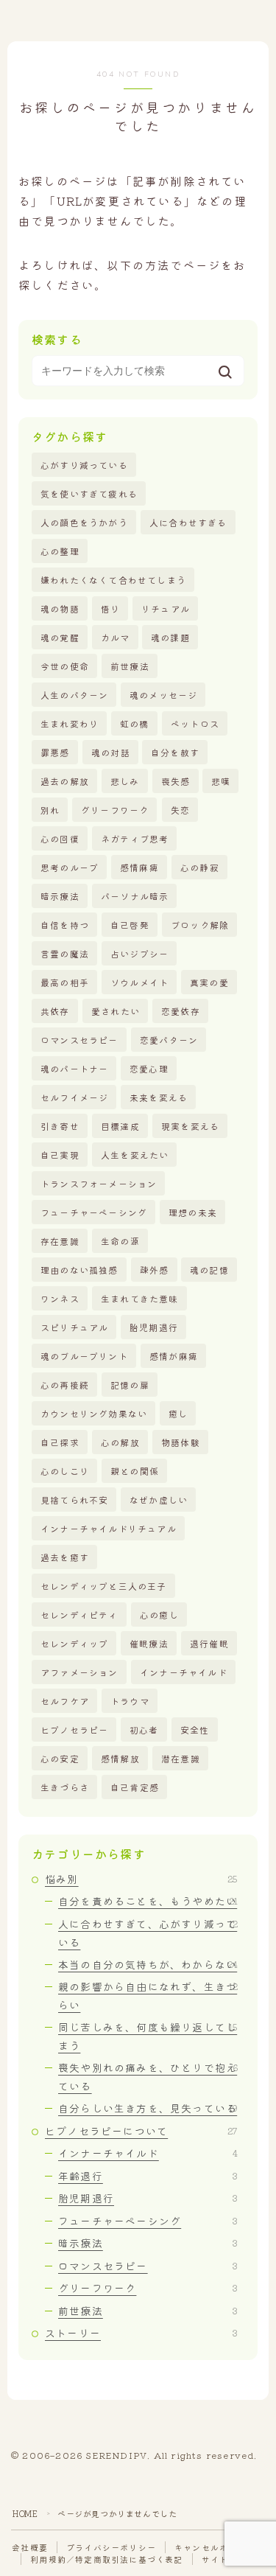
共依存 (55, 1011)
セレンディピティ (79, 1615)
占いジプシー (139, 953)
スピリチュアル (74, 1327)
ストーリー (141, 2333)
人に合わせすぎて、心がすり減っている (148, 1933)
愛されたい (116, 1011)
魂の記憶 (209, 1270)
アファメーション (79, 1672)
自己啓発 (130, 925)
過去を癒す (65, 1557)
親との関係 (135, 1471)
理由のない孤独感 (79, 1270)
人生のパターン (74, 695)
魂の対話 (111, 752)
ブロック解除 (200, 925)
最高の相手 (65, 982)
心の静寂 (200, 867)
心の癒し (159, 1615)
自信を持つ (65, 925)
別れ (50, 810)
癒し (178, 1413)
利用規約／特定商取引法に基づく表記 (106, 2559)
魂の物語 (60, 608)
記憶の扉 (130, 1385)
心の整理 (60, 551)
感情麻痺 (139, 867)
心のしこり (65, 1471)
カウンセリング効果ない (94, 1413)
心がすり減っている (84, 465)
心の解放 (120, 1442)
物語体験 (181, 1442)
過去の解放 (65, 781)
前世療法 (130, 666)
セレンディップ (74, 1643)
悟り (110, 608)
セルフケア (65, 1701)
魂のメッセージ (163, 695)
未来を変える (159, 1097)
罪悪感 (55, 752)
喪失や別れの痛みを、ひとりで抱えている (148, 2077)
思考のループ (70, 867)
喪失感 (176, 781)
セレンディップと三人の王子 (104, 1586)
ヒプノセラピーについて (141, 2131)
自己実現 (60, 1155)
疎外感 (155, 1270)
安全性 (195, 1729)
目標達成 (120, 1126)
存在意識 (60, 1241)
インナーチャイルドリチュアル (109, 1528)
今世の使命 (65, 666)
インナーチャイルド (184, 1672)
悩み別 (141, 1879)
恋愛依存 (181, 1011)
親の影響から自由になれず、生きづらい (148, 1996)
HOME (25, 2513)
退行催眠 (209, 1643)
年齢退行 (148, 2176)
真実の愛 (209, 982)
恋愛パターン (169, 1040)
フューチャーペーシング (94, 1212)
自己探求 (60, 1442)
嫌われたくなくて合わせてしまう (113, 580)
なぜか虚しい (159, 1500)
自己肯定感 (135, 1787)
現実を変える (190, 1126)
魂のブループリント (84, 1356)
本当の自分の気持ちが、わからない (148, 1964)
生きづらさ (65, 1787)
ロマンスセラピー (79, 1040)
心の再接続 (65, 1385)
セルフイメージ (74, 1097)
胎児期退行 (154, 1327)
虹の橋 (135, 723)
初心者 (144, 1729)
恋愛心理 (149, 1068)
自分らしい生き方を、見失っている (148, 2108)
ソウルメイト (139, 982)
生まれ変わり (70, 723)
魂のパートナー (74, 1068)
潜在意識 (181, 1758)
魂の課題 (170, 637)
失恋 (180, 810)
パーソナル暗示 (135, 896)
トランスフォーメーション (99, 1183)
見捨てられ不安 (74, 1500)
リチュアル (166, 608)
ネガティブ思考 (135, 838)
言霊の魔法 (65, 953)
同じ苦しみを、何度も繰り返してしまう (148, 2036)
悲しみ (125, 781)
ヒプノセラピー (74, 1729)
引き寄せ (60, 1126)
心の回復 (60, 838)
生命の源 (120, 1241)
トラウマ (130, 1701)
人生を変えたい (135, 1155)
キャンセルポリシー (215, 2547)
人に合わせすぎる (188, 522)
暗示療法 (60, 896)
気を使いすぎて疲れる (89, 493)
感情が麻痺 (174, 1356)
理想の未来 (193, 1212)
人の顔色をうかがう (84, 522)
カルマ (116, 637)
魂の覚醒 (60, 637)
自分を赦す (175, 752)
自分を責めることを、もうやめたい (148, 1901)
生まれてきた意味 (140, 1298)
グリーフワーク (115, 810)
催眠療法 (149, 1643)
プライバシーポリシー (111, 2547)
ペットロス (195, 723)
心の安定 (60, 1758)
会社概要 (30, 2547)
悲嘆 (221, 781)
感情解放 (120, 1758)
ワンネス (60, 1298)
